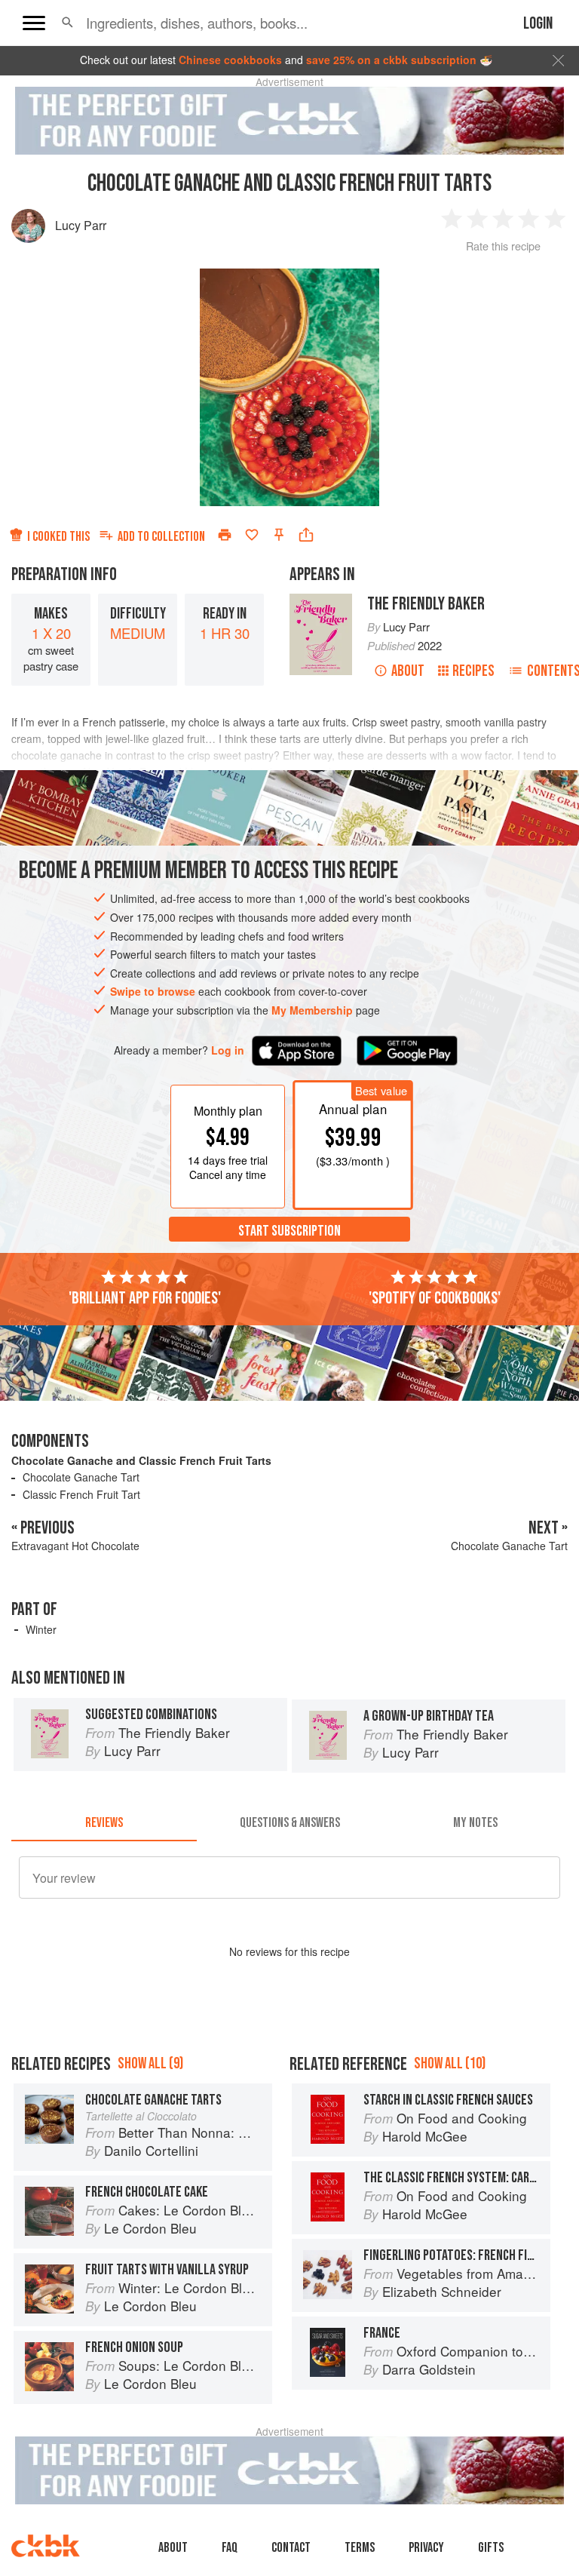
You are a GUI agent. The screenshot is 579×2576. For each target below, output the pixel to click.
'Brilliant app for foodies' (145, 1298)
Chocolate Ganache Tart (81, 1477)
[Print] (225, 535)
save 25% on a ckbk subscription (391, 60)
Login (538, 24)
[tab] (104, 1823)
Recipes (473, 671)
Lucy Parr (81, 225)
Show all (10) (450, 2063)
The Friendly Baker (426, 604)
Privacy (426, 2548)
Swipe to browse (153, 991)
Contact (291, 2548)
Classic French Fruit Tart (81, 1494)
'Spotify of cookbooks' (435, 1298)
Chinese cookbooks (230, 60)
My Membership (312, 1010)
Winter (41, 1629)
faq (230, 2548)
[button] (67, 23)
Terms (360, 2548)
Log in (228, 1050)
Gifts (491, 2548)
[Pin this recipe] (279, 535)
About (408, 671)
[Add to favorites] (252, 535)
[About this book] (321, 600)
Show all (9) (150, 2063)
